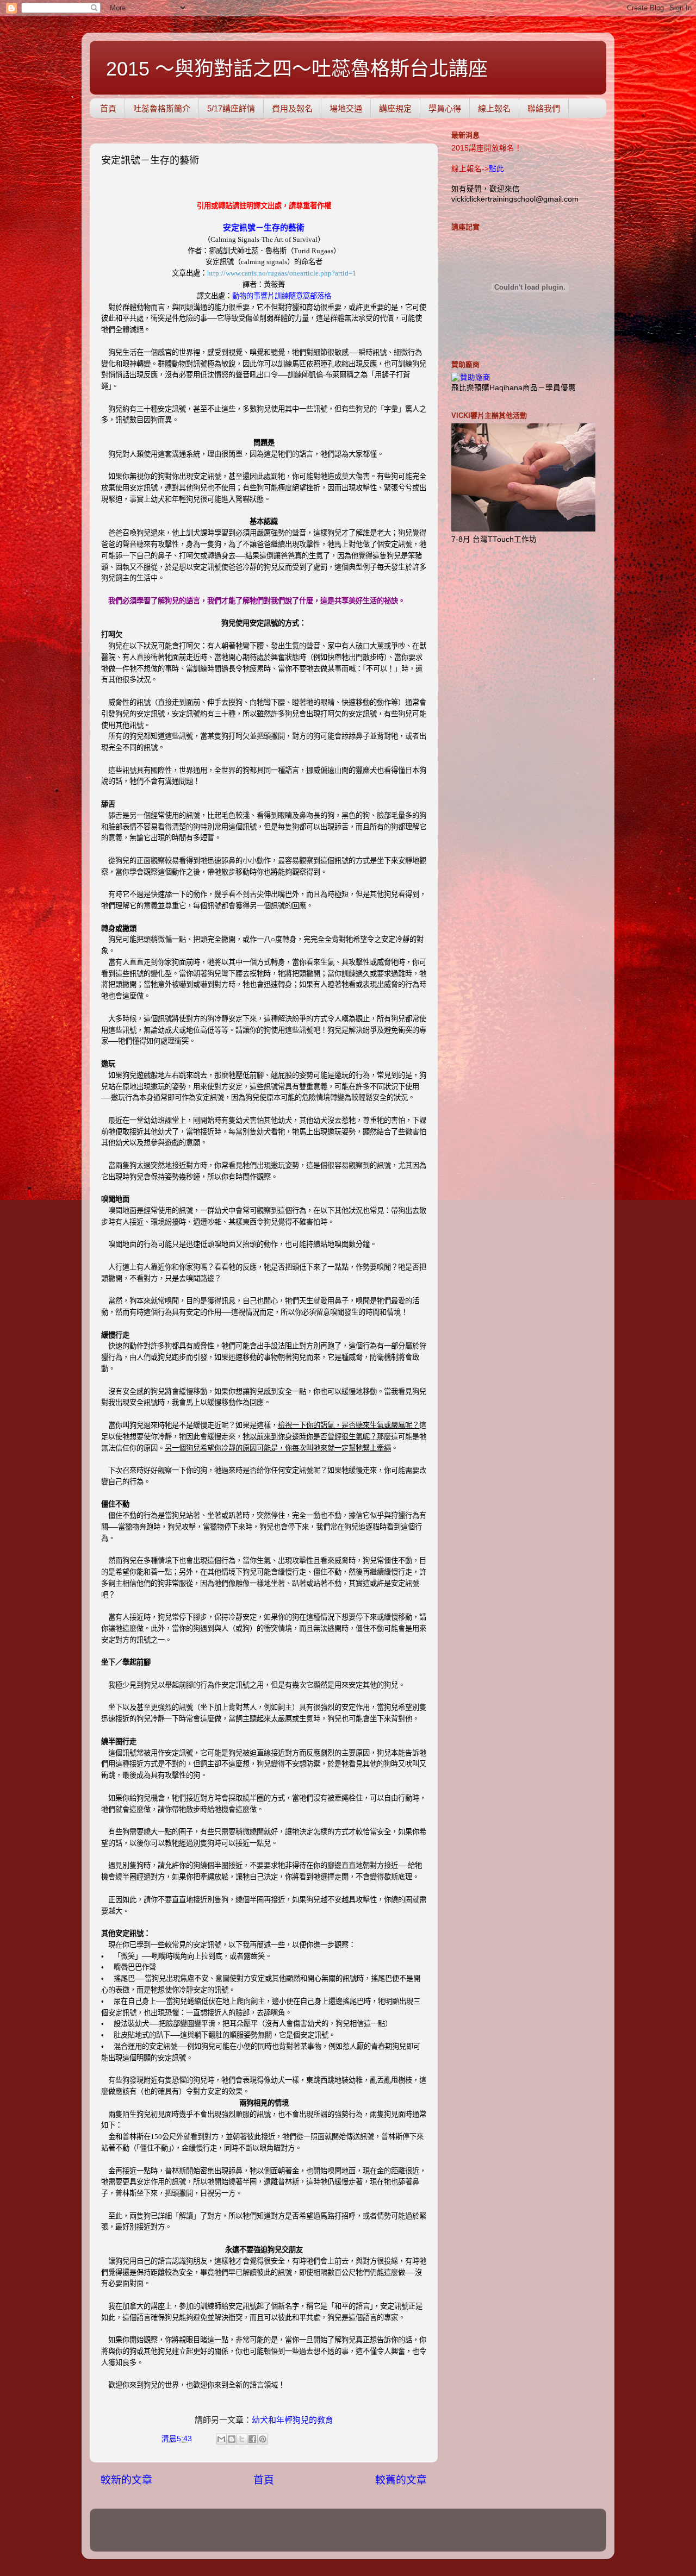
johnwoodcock (364, 2535)
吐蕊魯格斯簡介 (162, 108)
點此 (496, 169)
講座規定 (395, 108)
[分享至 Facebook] (252, 2439)
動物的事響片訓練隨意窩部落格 (282, 296)
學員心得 (445, 108)
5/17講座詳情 (231, 108)
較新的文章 (126, 2480)
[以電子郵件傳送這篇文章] (221, 2439)
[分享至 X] (242, 2439)
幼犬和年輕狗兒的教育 (293, 2420)
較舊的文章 (401, 2480)
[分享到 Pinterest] (263, 2439)
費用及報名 (292, 108)
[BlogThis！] (232, 2439)
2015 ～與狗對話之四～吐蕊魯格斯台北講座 (297, 69)
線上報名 (494, 108)
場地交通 (346, 108)
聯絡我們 (544, 108)
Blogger (444, 2535)
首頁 (108, 108)
